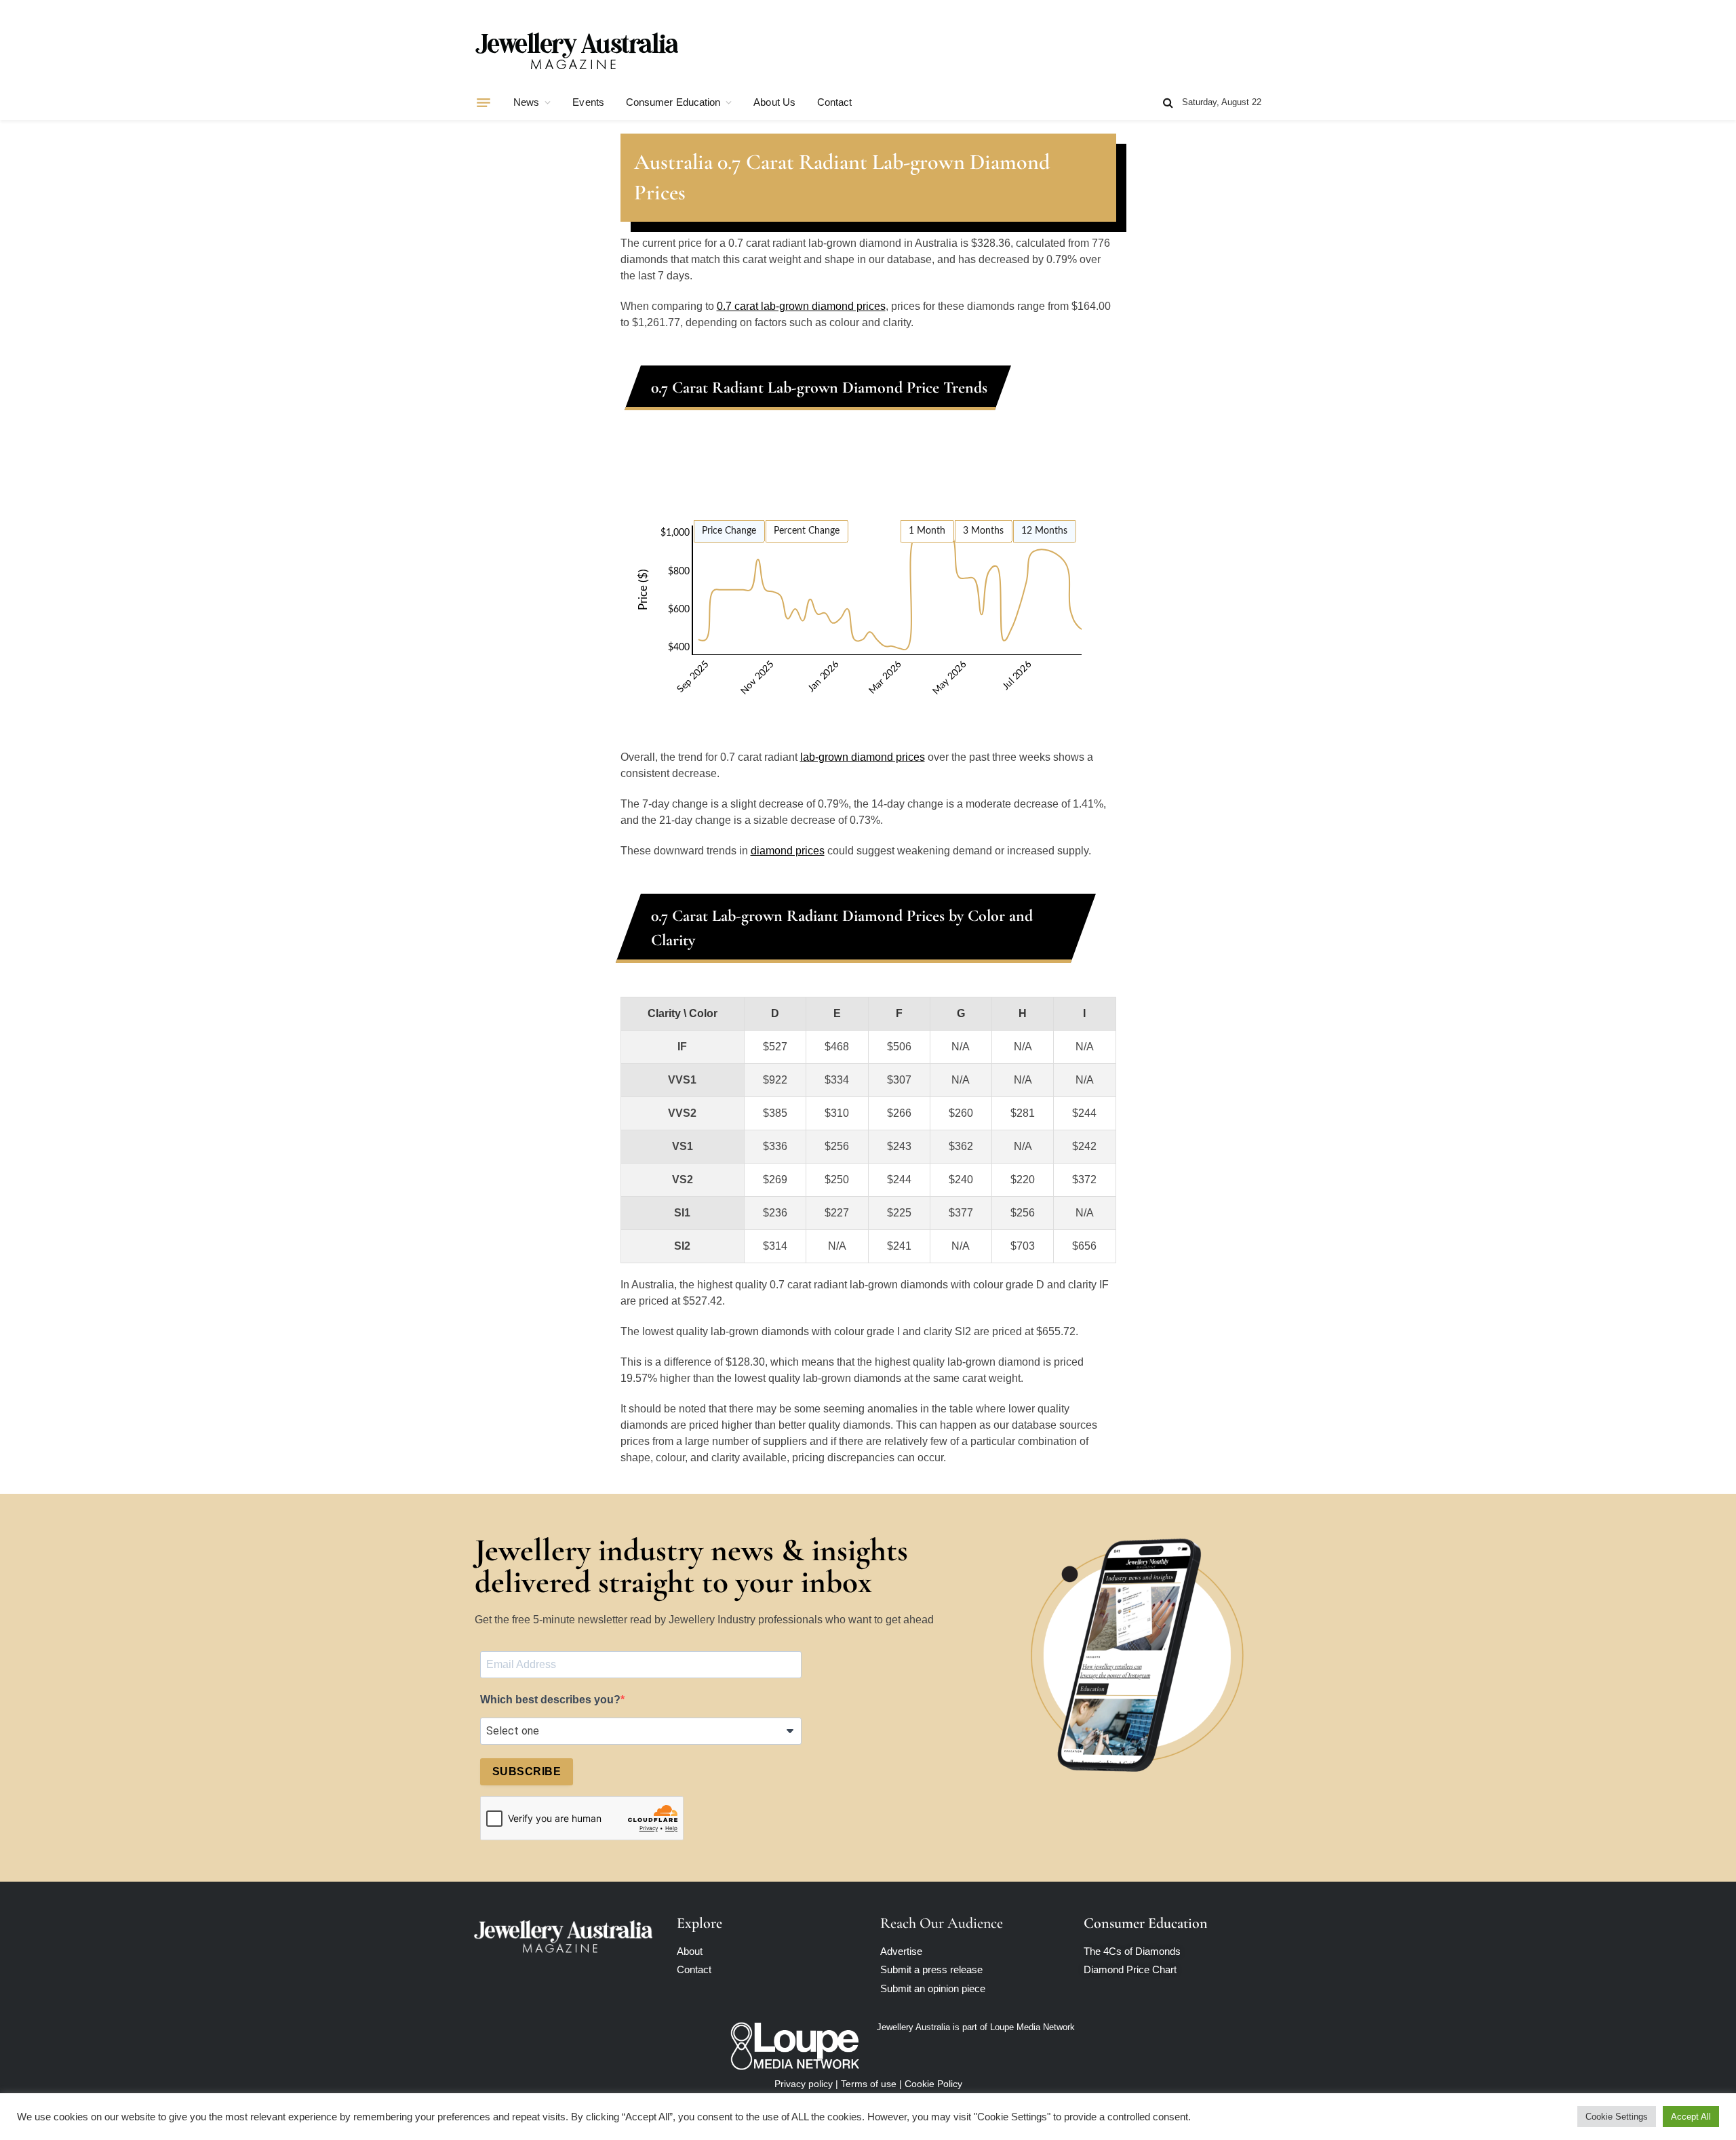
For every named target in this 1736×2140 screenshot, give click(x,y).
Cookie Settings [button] (1617, 2117)
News (526, 102)
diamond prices (788, 851)
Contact (835, 102)
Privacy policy (804, 2084)
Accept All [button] (1691, 2117)
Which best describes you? (550, 1700)
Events (588, 102)
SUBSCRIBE (527, 1771)
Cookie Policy (933, 2084)
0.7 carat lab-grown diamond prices (801, 306)
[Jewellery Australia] (576, 49)
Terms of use (869, 2084)
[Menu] (484, 102)
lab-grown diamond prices (863, 757)
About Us (774, 102)
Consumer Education (673, 102)
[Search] (1168, 103)
